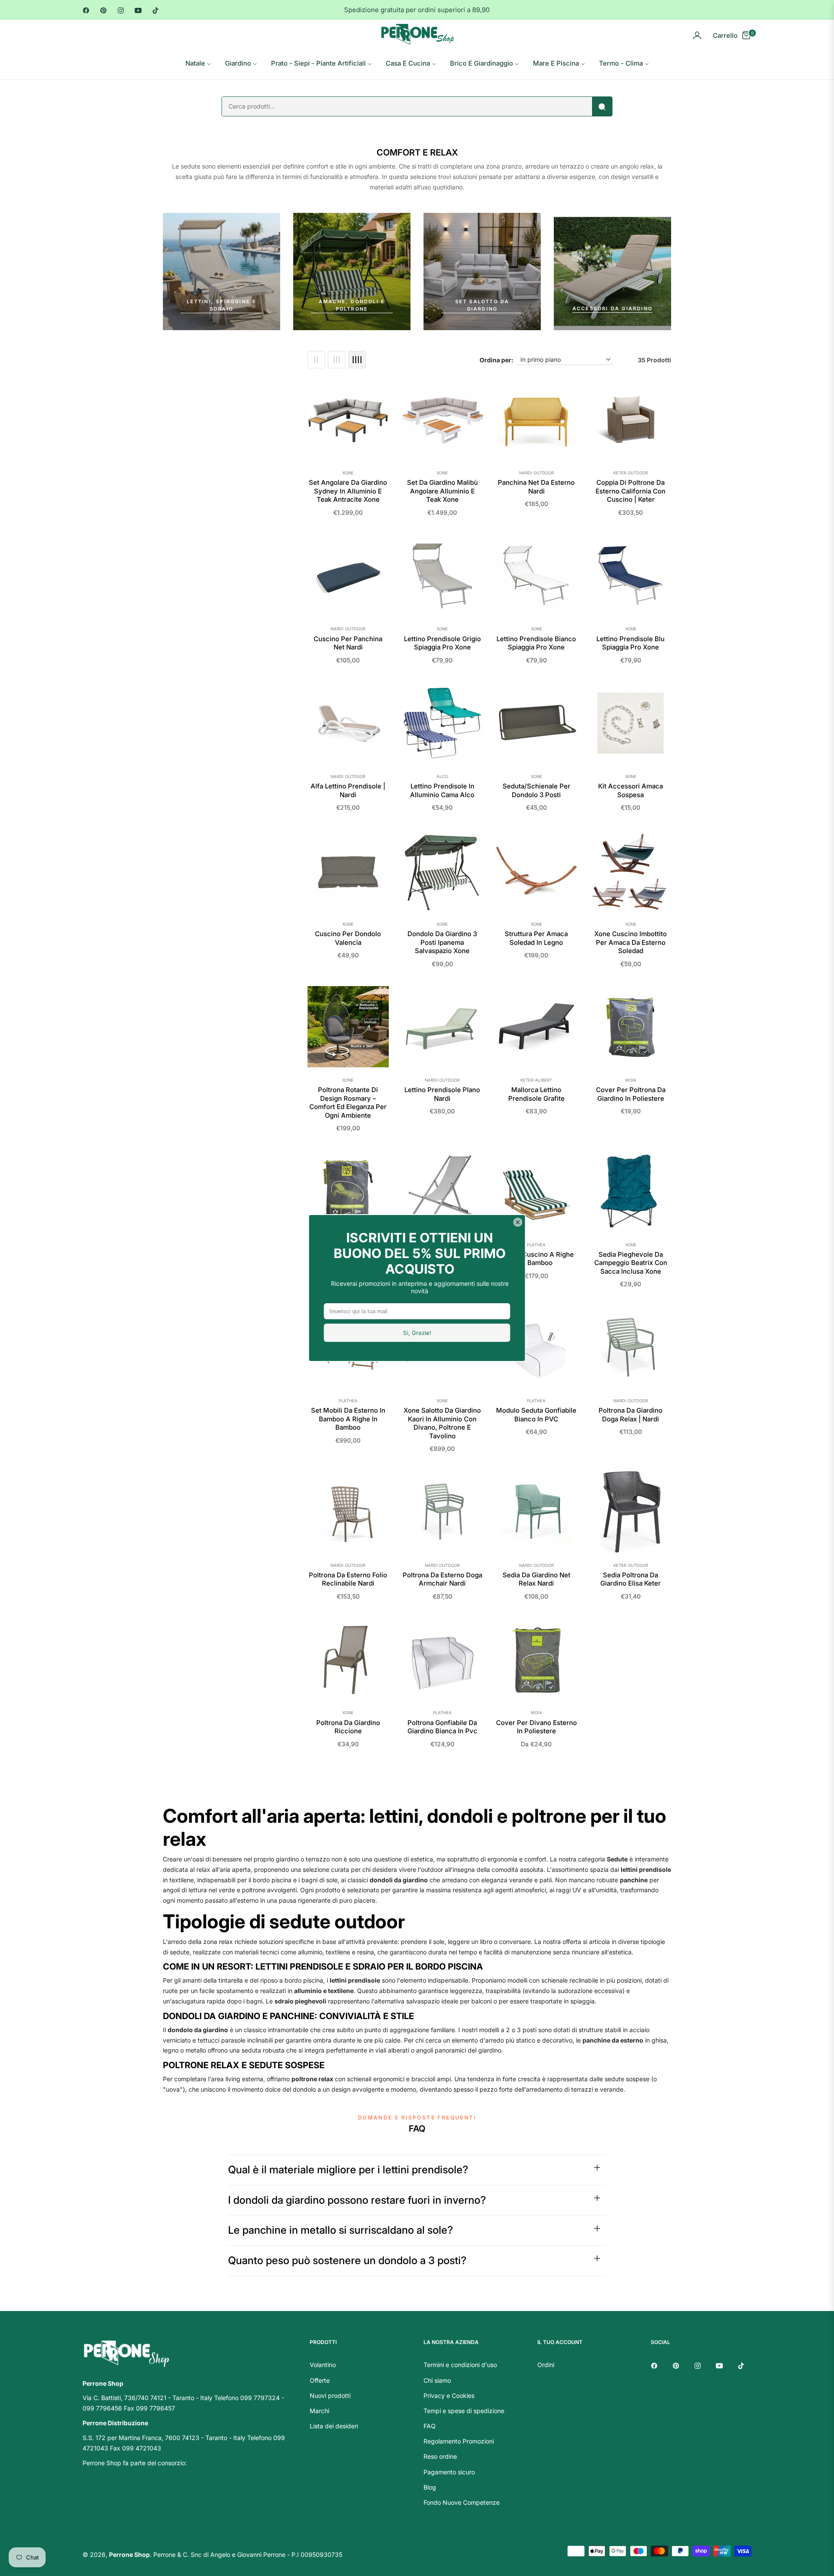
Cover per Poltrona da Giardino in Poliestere (631, 1094)
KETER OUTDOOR (631, 473)
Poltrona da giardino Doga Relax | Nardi (630, 1415)
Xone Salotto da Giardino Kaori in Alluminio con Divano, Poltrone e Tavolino (442, 1423)
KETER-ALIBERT (536, 1080)
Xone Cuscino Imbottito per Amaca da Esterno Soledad (630, 942)
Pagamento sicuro (449, 2472)
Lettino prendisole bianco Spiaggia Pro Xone (536, 643)
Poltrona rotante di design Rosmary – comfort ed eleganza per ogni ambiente (348, 1103)
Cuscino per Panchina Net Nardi (348, 643)
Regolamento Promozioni (459, 2441)
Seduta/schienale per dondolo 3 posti (536, 790)
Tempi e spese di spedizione (464, 2411)
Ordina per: (496, 360)
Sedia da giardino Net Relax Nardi (536, 1579)
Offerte (320, 2380)
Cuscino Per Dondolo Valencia (348, 938)
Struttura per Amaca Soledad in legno (536, 938)
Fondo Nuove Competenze (462, 2502)
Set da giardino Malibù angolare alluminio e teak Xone (442, 491)
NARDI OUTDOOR (536, 473)
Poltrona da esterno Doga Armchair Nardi (442, 1579)
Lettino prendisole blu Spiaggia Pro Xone (630, 643)
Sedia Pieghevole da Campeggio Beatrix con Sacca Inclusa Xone (631, 1263)
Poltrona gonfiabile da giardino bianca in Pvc (442, 1727)
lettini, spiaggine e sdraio (222, 305)
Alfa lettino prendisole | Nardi (348, 790)
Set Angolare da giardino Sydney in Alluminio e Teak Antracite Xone (348, 491)
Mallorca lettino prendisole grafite (536, 1094)
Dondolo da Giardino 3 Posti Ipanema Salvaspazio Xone (442, 942)
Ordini (546, 2365)
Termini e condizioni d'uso (460, 2365)
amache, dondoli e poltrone (352, 305)
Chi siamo (437, 2380)
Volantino (323, 2365)
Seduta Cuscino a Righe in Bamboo (536, 1259)
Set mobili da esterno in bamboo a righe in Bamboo (348, 1419)
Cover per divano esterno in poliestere (536, 1727)
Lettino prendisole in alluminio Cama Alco (442, 790)
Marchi (319, 2411)
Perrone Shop (129, 2554)
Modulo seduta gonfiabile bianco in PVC (536, 1415)
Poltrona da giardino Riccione (348, 1727)
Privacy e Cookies (449, 2396)
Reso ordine (440, 2456)
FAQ (430, 2426)
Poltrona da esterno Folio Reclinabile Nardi (348, 1579)
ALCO (442, 776)
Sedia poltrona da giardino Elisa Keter (630, 1579)
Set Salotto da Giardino (482, 305)
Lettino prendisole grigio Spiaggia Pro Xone (442, 643)
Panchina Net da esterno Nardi (536, 487)
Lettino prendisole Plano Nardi (442, 1094)
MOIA (631, 1080)
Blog (430, 2487)
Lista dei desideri (334, 2426)
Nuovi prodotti (330, 2396)
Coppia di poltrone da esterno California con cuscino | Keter (630, 491)
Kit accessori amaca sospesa (630, 790)
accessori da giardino (612, 308)
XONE (348, 473)
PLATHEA (536, 1245)
